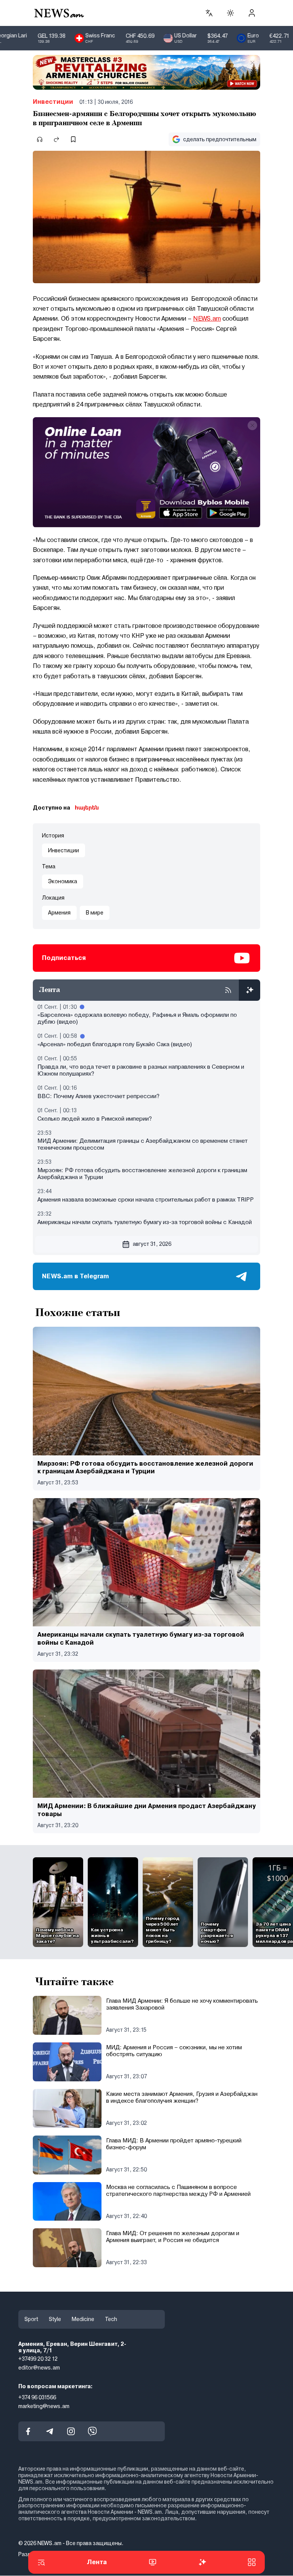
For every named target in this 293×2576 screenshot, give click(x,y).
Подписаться (64, 958)
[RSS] (228, 990)
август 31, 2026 (152, 1244)
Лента (97, 2562)
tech (111, 2319)
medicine (83, 2319)
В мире (95, 913)
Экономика (63, 881)
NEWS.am (207, 319)
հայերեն (87, 808)
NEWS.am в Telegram (76, 1276)
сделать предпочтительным (220, 139)
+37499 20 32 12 (38, 2359)
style (55, 2319)
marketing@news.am (44, 2406)
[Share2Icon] (56, 139)
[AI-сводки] (250, 990)
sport (31, 2319)
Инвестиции (53, 102)
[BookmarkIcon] (73, 139)
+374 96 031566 (37, 2397)
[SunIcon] (230, 13)
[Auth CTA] (252, 13)
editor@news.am (39, 2368)
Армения (59, 913)
